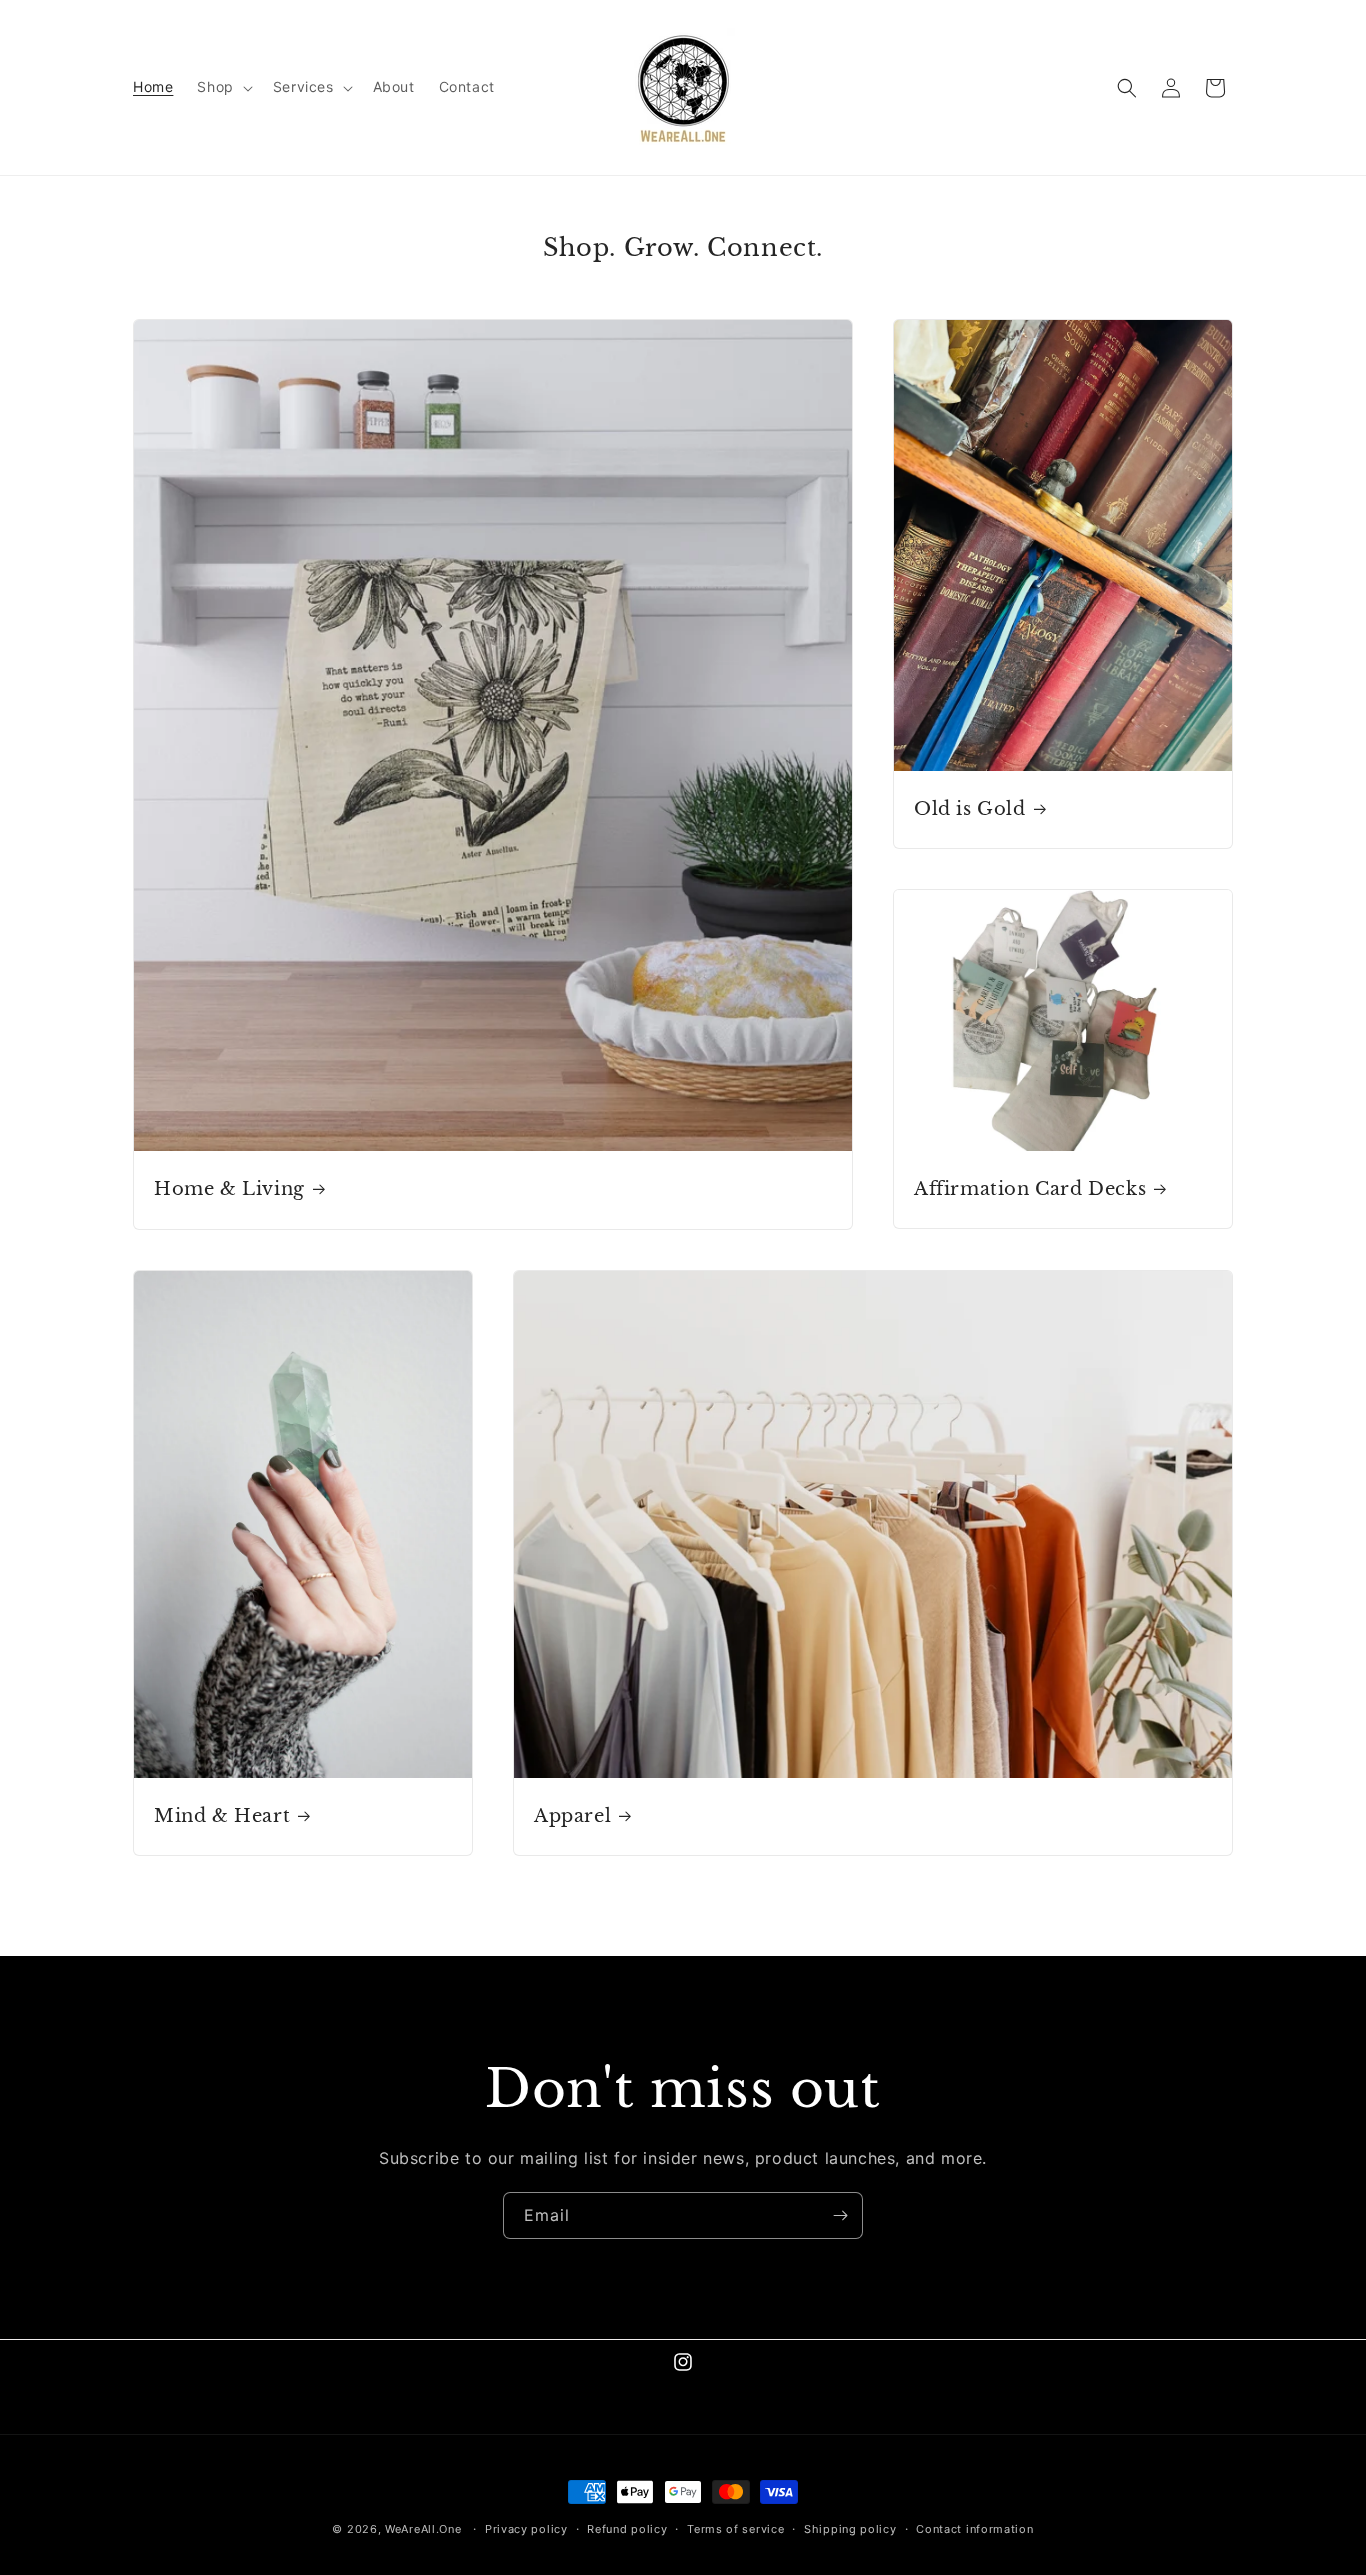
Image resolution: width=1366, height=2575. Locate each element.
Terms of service (735, 2528)
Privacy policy (526, 2528)
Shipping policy (850, 2528)
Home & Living (229, 1189)
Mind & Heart (222, 1816)
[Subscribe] (840, 2215)
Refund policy (627, 2528)
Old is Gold (970, 809)
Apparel (572, 1816)
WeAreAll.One (423, 2529)
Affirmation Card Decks (1030, 1189)
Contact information (974, 2528)
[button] (222, 87)
